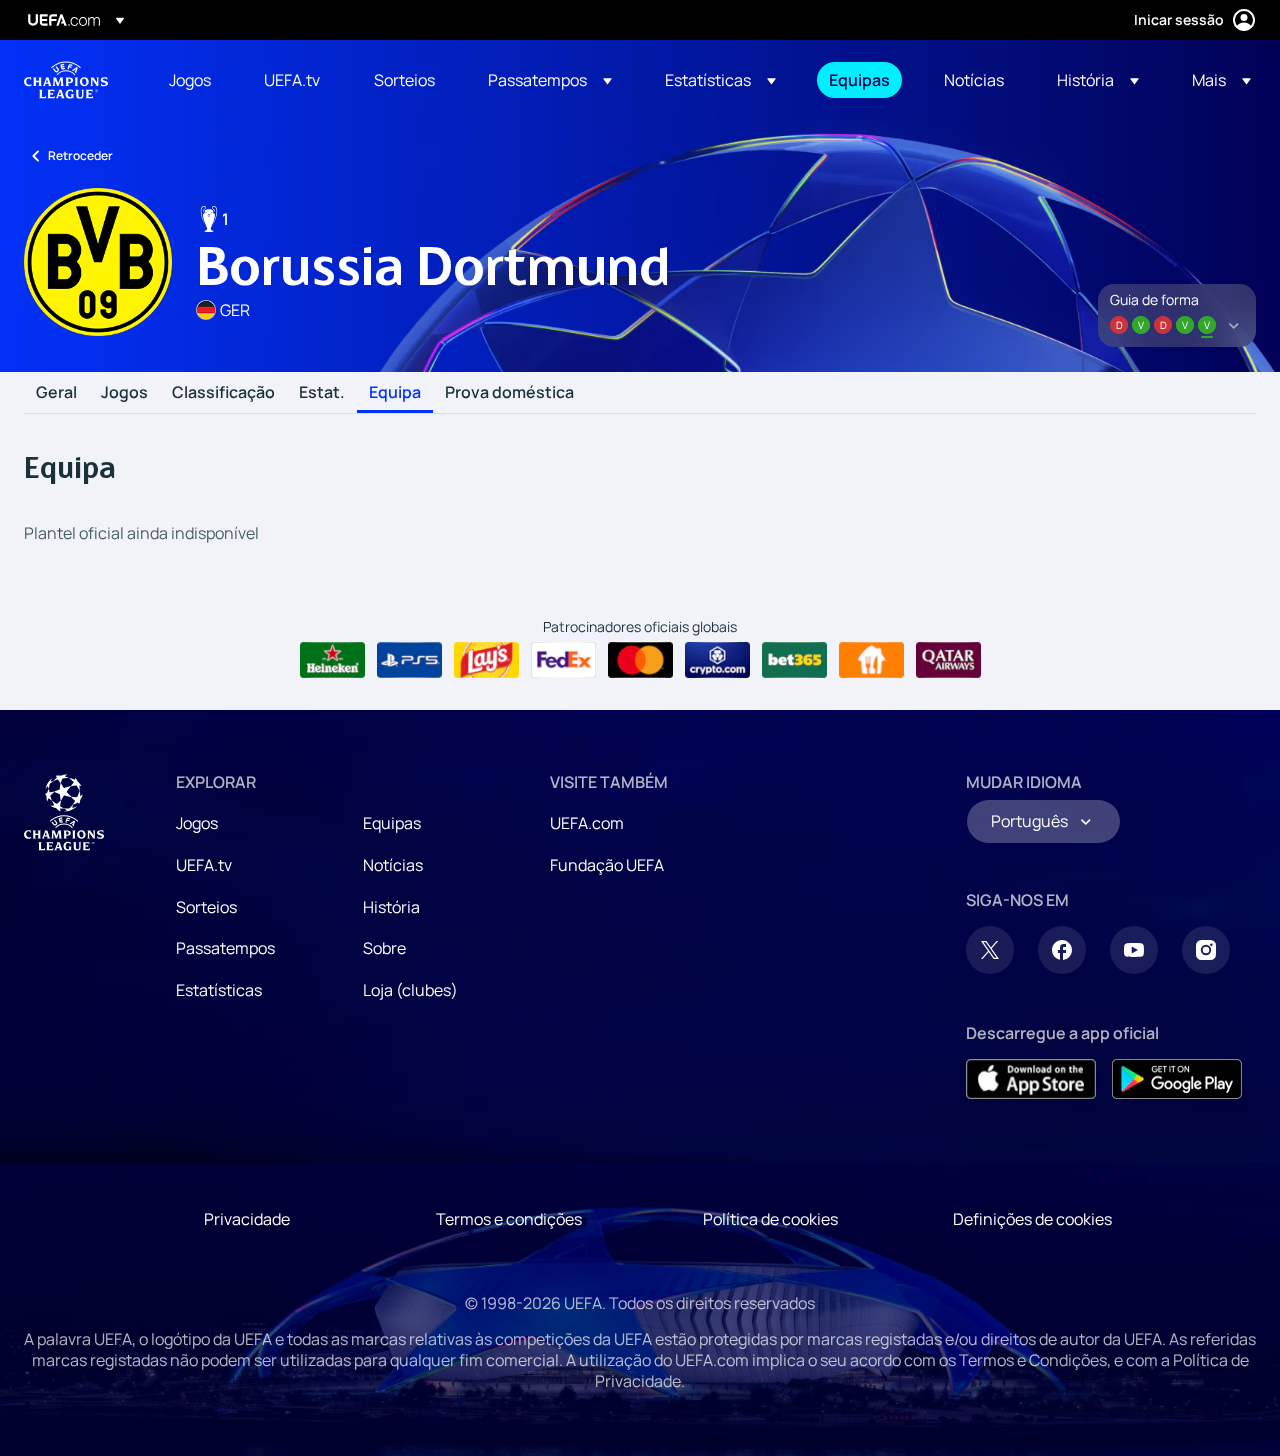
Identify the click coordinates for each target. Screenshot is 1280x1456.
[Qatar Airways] (948, 660)
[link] (190, 80)
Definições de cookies (1032, 1219)
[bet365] (794, 660)
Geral (56, 393)
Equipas (392, 823)
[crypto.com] (717, 660)
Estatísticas (219, 990)
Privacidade (247, 1219)
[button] (550, 80)
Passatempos (225, 948)
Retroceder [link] (80, 155)
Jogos (124, 393)
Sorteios (206, 907)
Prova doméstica (509, 393)
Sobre (384, 948)
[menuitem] (191, 80)
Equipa (395, 393)
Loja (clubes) (410, 990)
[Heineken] (332, 660)
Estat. (322, 393)
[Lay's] (486, 660)
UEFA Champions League (66, 80)
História (391, 907)
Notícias (393, 865)
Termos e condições (509, 1219)
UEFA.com (587, 823)
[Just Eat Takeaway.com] (871, 660)
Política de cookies (770, 1219)
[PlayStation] (409, 660)
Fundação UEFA (607, 865)
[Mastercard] (640, 660)
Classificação (223, 393)
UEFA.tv (204, 865)
